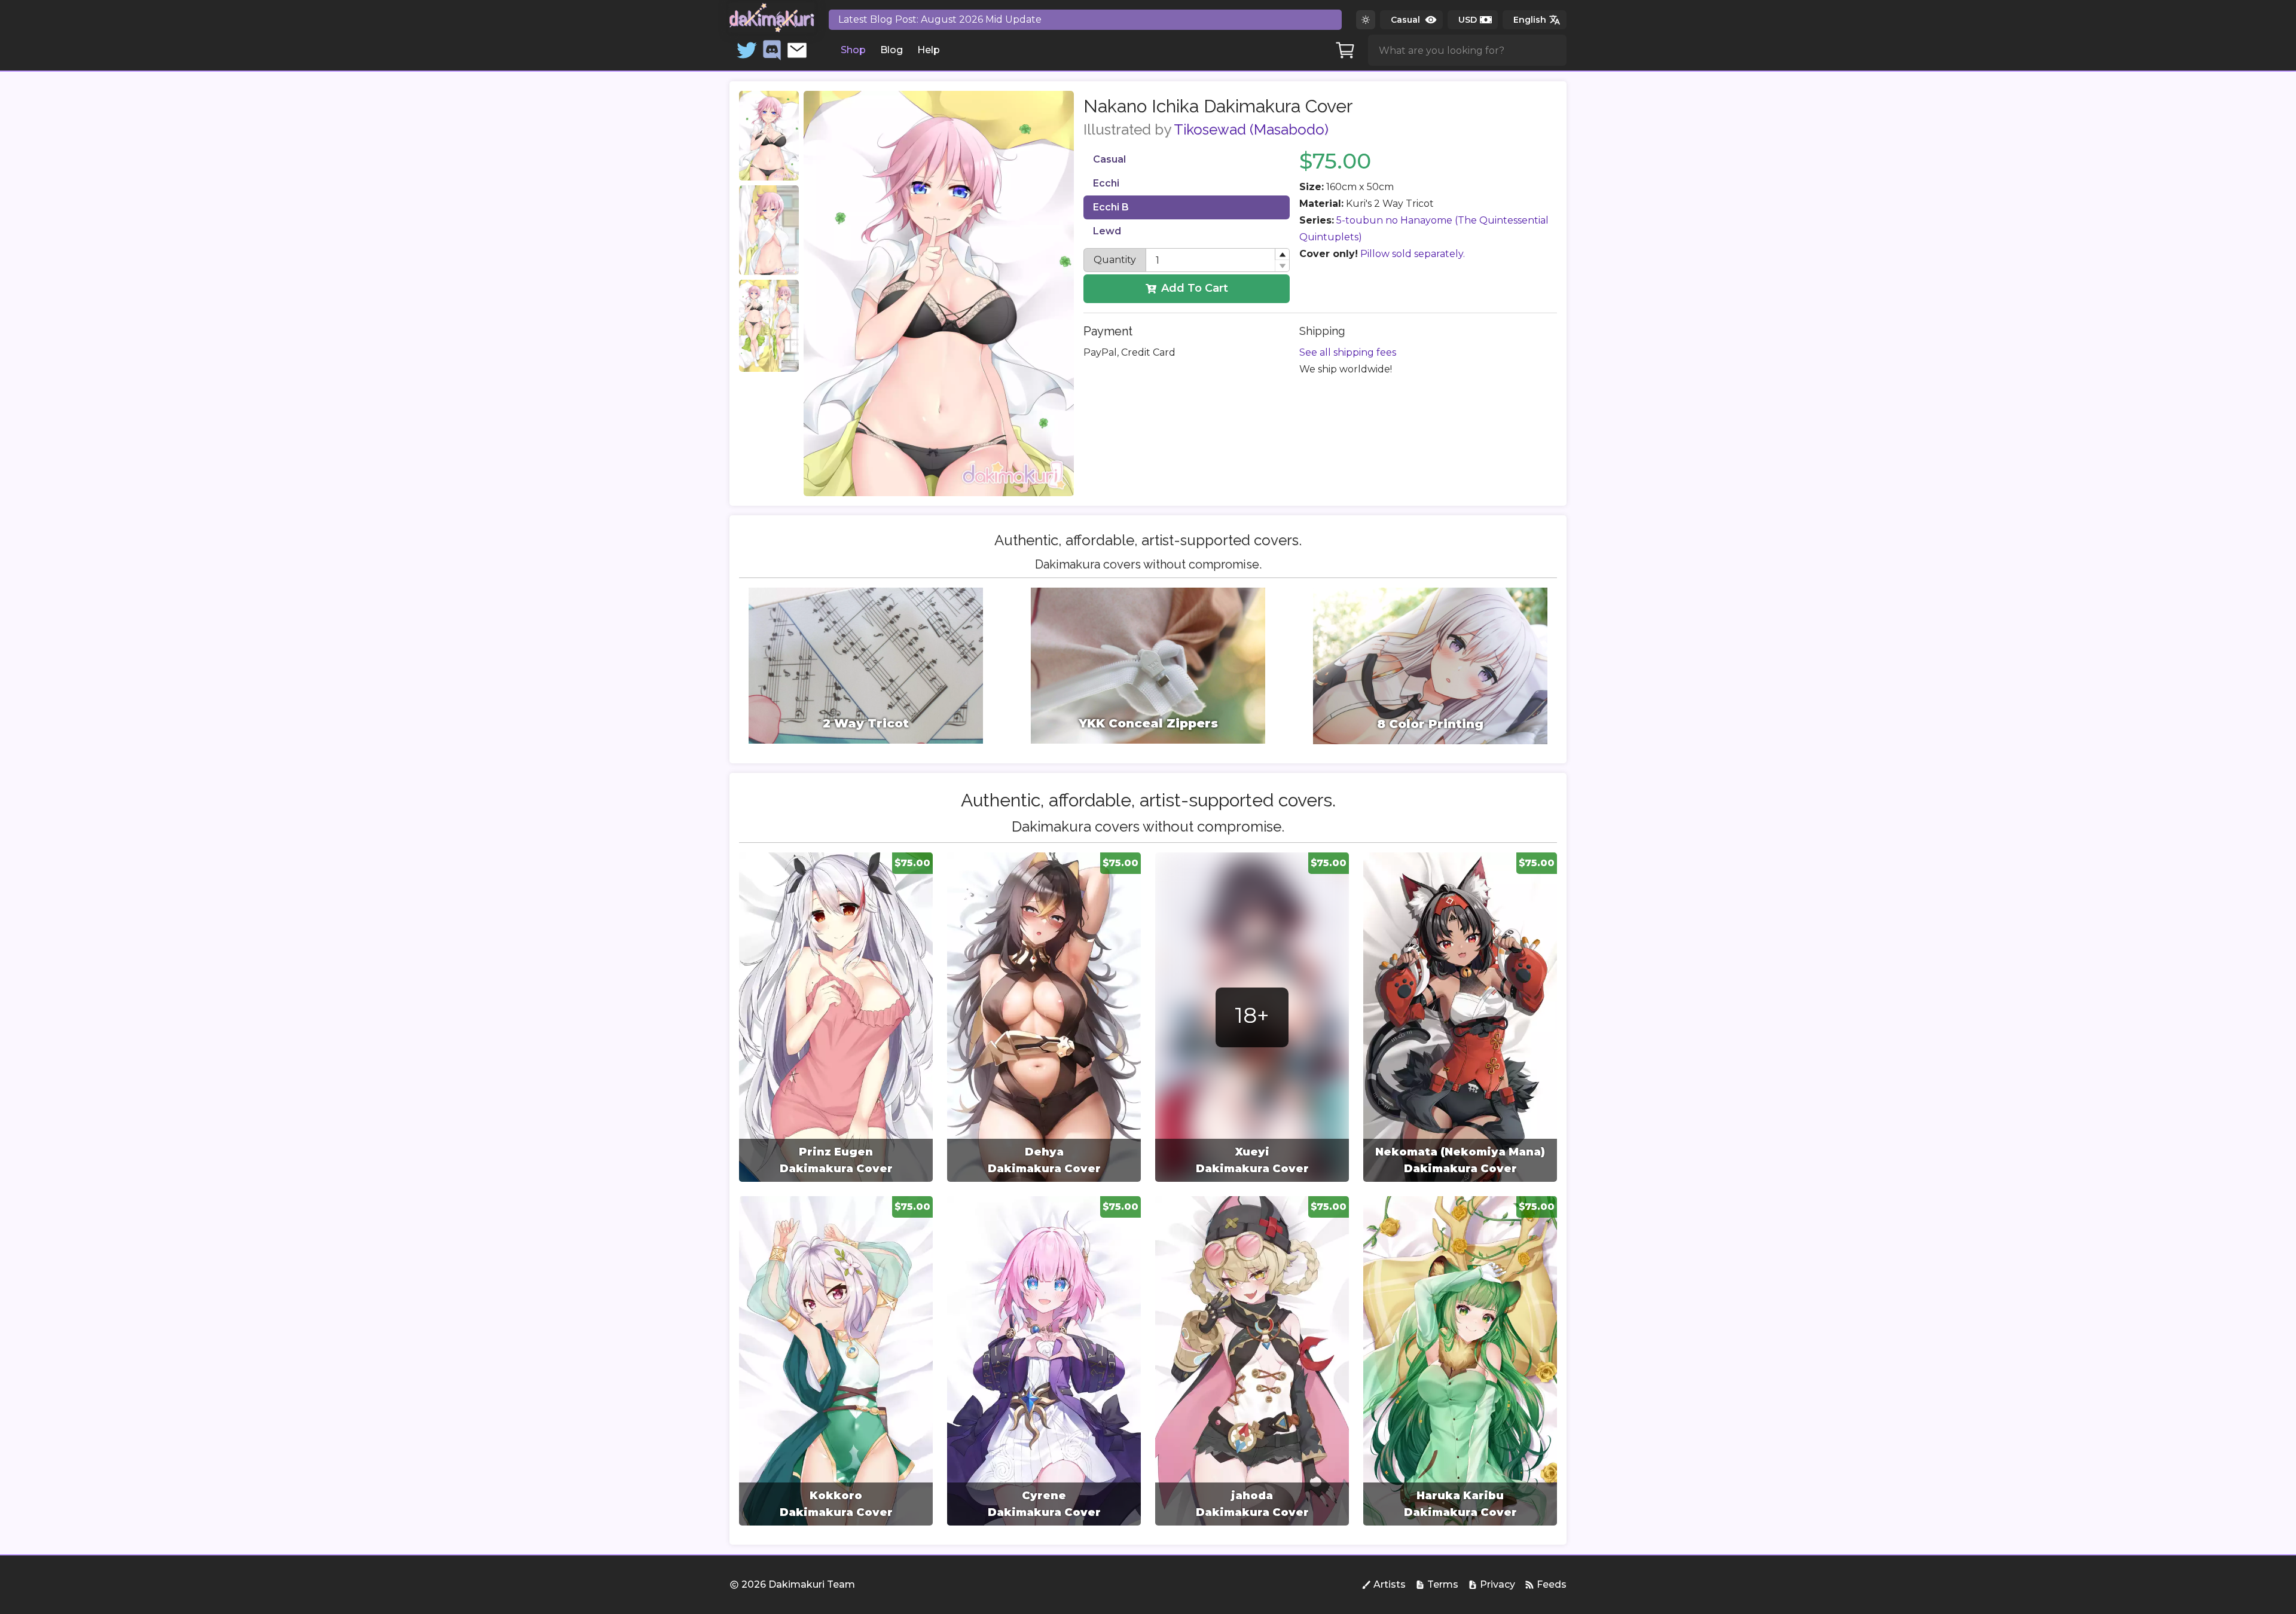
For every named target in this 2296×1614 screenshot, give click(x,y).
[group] (836, 1017)
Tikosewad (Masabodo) (1251, 129)
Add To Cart (1195, 288)
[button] (1282, 254)
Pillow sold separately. (1413, 254)
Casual (1109, 159)
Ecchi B (1111, 207)
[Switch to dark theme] (1366, 20)
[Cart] (1345, 50)
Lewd (1107, 231)
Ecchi (1106, 183)
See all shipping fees (1348, 352)
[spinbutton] (1218, 260)
